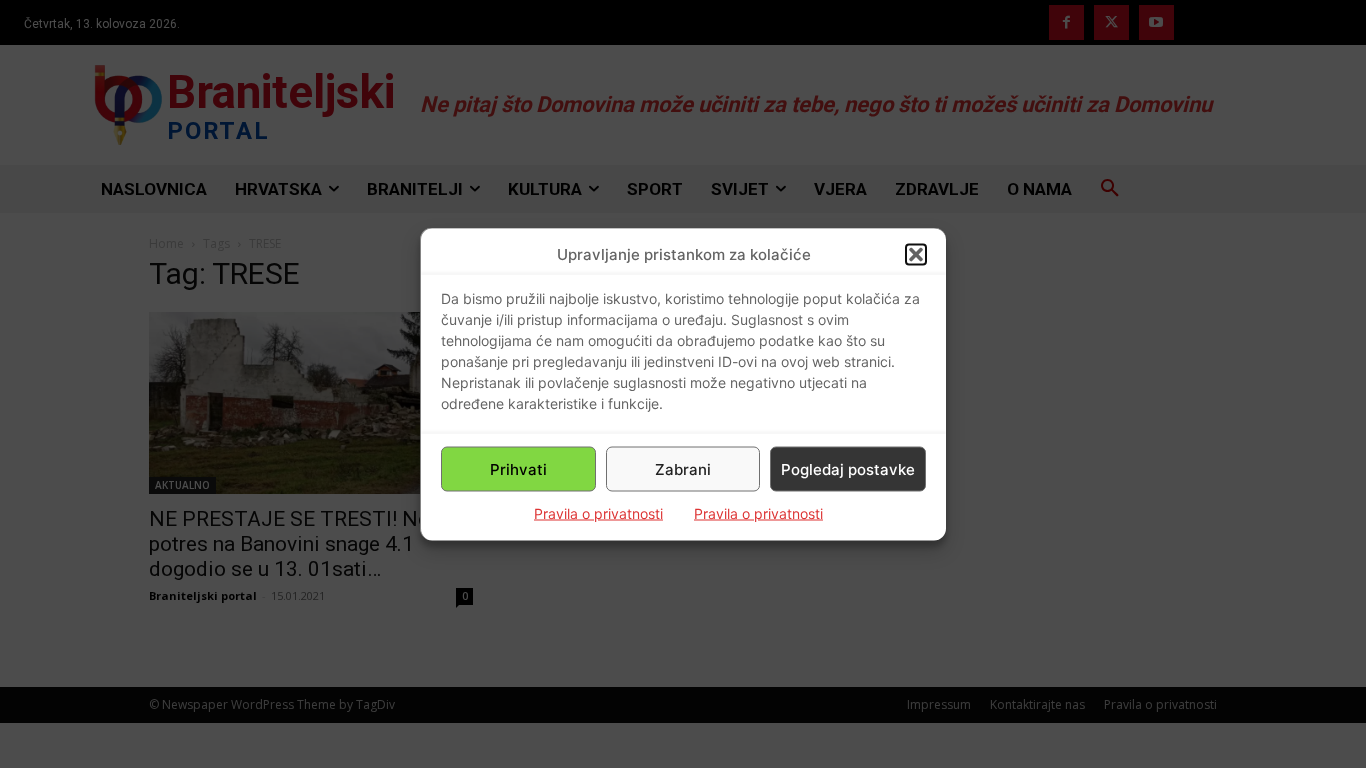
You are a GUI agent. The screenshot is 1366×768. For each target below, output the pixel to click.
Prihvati (518, 468)
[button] (916, 254)
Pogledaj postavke (848, 468)
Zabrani (683, 468)
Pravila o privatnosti (598, 513)
